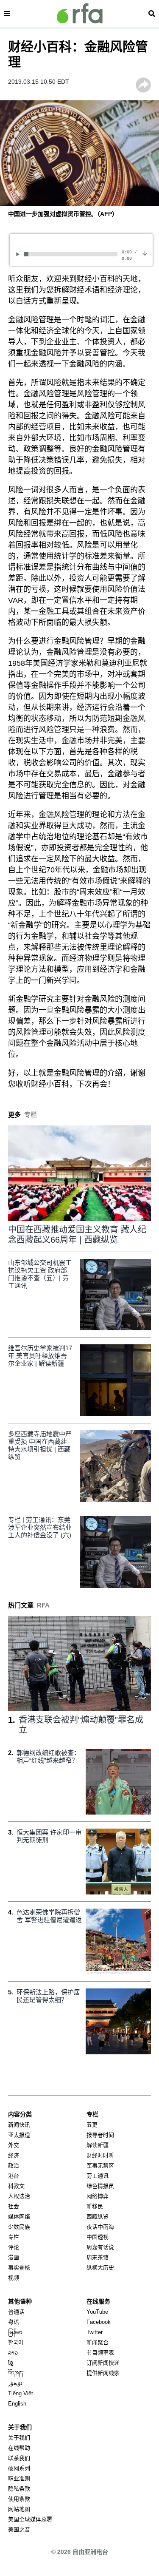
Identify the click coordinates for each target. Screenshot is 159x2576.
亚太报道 (19, 2135)
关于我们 (19, 2438)
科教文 (16, 2186)
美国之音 (19, 2529)
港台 (14, 2176)
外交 (14, 2145)
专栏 (14, 2237)
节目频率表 (100, 2353)
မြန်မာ (15, 2332)
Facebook (99, 2322)
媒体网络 (19, 2217)
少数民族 (19, 2227)
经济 (14, 2155)
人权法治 (19, 2196)
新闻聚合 (98, 2342)
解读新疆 (98, 2145)
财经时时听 (100, 2155)
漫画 (14, 2257)
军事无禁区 (100, 2166)
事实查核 (19, 2268)
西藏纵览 (98, 2217)
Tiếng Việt (21, 2393)
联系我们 (19, 2458)
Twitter (95, 2332)
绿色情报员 (100, 2186)
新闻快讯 (19, 2125)
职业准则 (19, 2478)
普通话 (16, 2312)
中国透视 (98, 2237)
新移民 (95, 2206)
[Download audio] (145, 253)
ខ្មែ (11, 2363)
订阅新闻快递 (103, 2363)
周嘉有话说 (100, 2247)
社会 (14, 2206)
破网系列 (19, 2468)
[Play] (19, 254)
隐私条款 (19, 2489)
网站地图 (19, 2509)
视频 (14, 2278)
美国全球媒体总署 (30, 2519)
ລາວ (13, 2353)
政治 (14, 2166)
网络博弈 (98, 2196)
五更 (92, 2125)
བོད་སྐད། (16, 2373)
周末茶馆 (98, 2257)
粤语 (14, 2322)
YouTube (97, 2312)
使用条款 (19, 2499)
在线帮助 (19, 2448)
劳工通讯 (98, 2176)
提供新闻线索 (103, 2373)
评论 (14, 2247)
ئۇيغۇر (15, 2383)
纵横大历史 (100, 2268)
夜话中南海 (100, 2227)
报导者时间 (100, 2135)
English (17, 2404)
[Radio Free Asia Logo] (80, 13)
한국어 (16, 2342)
